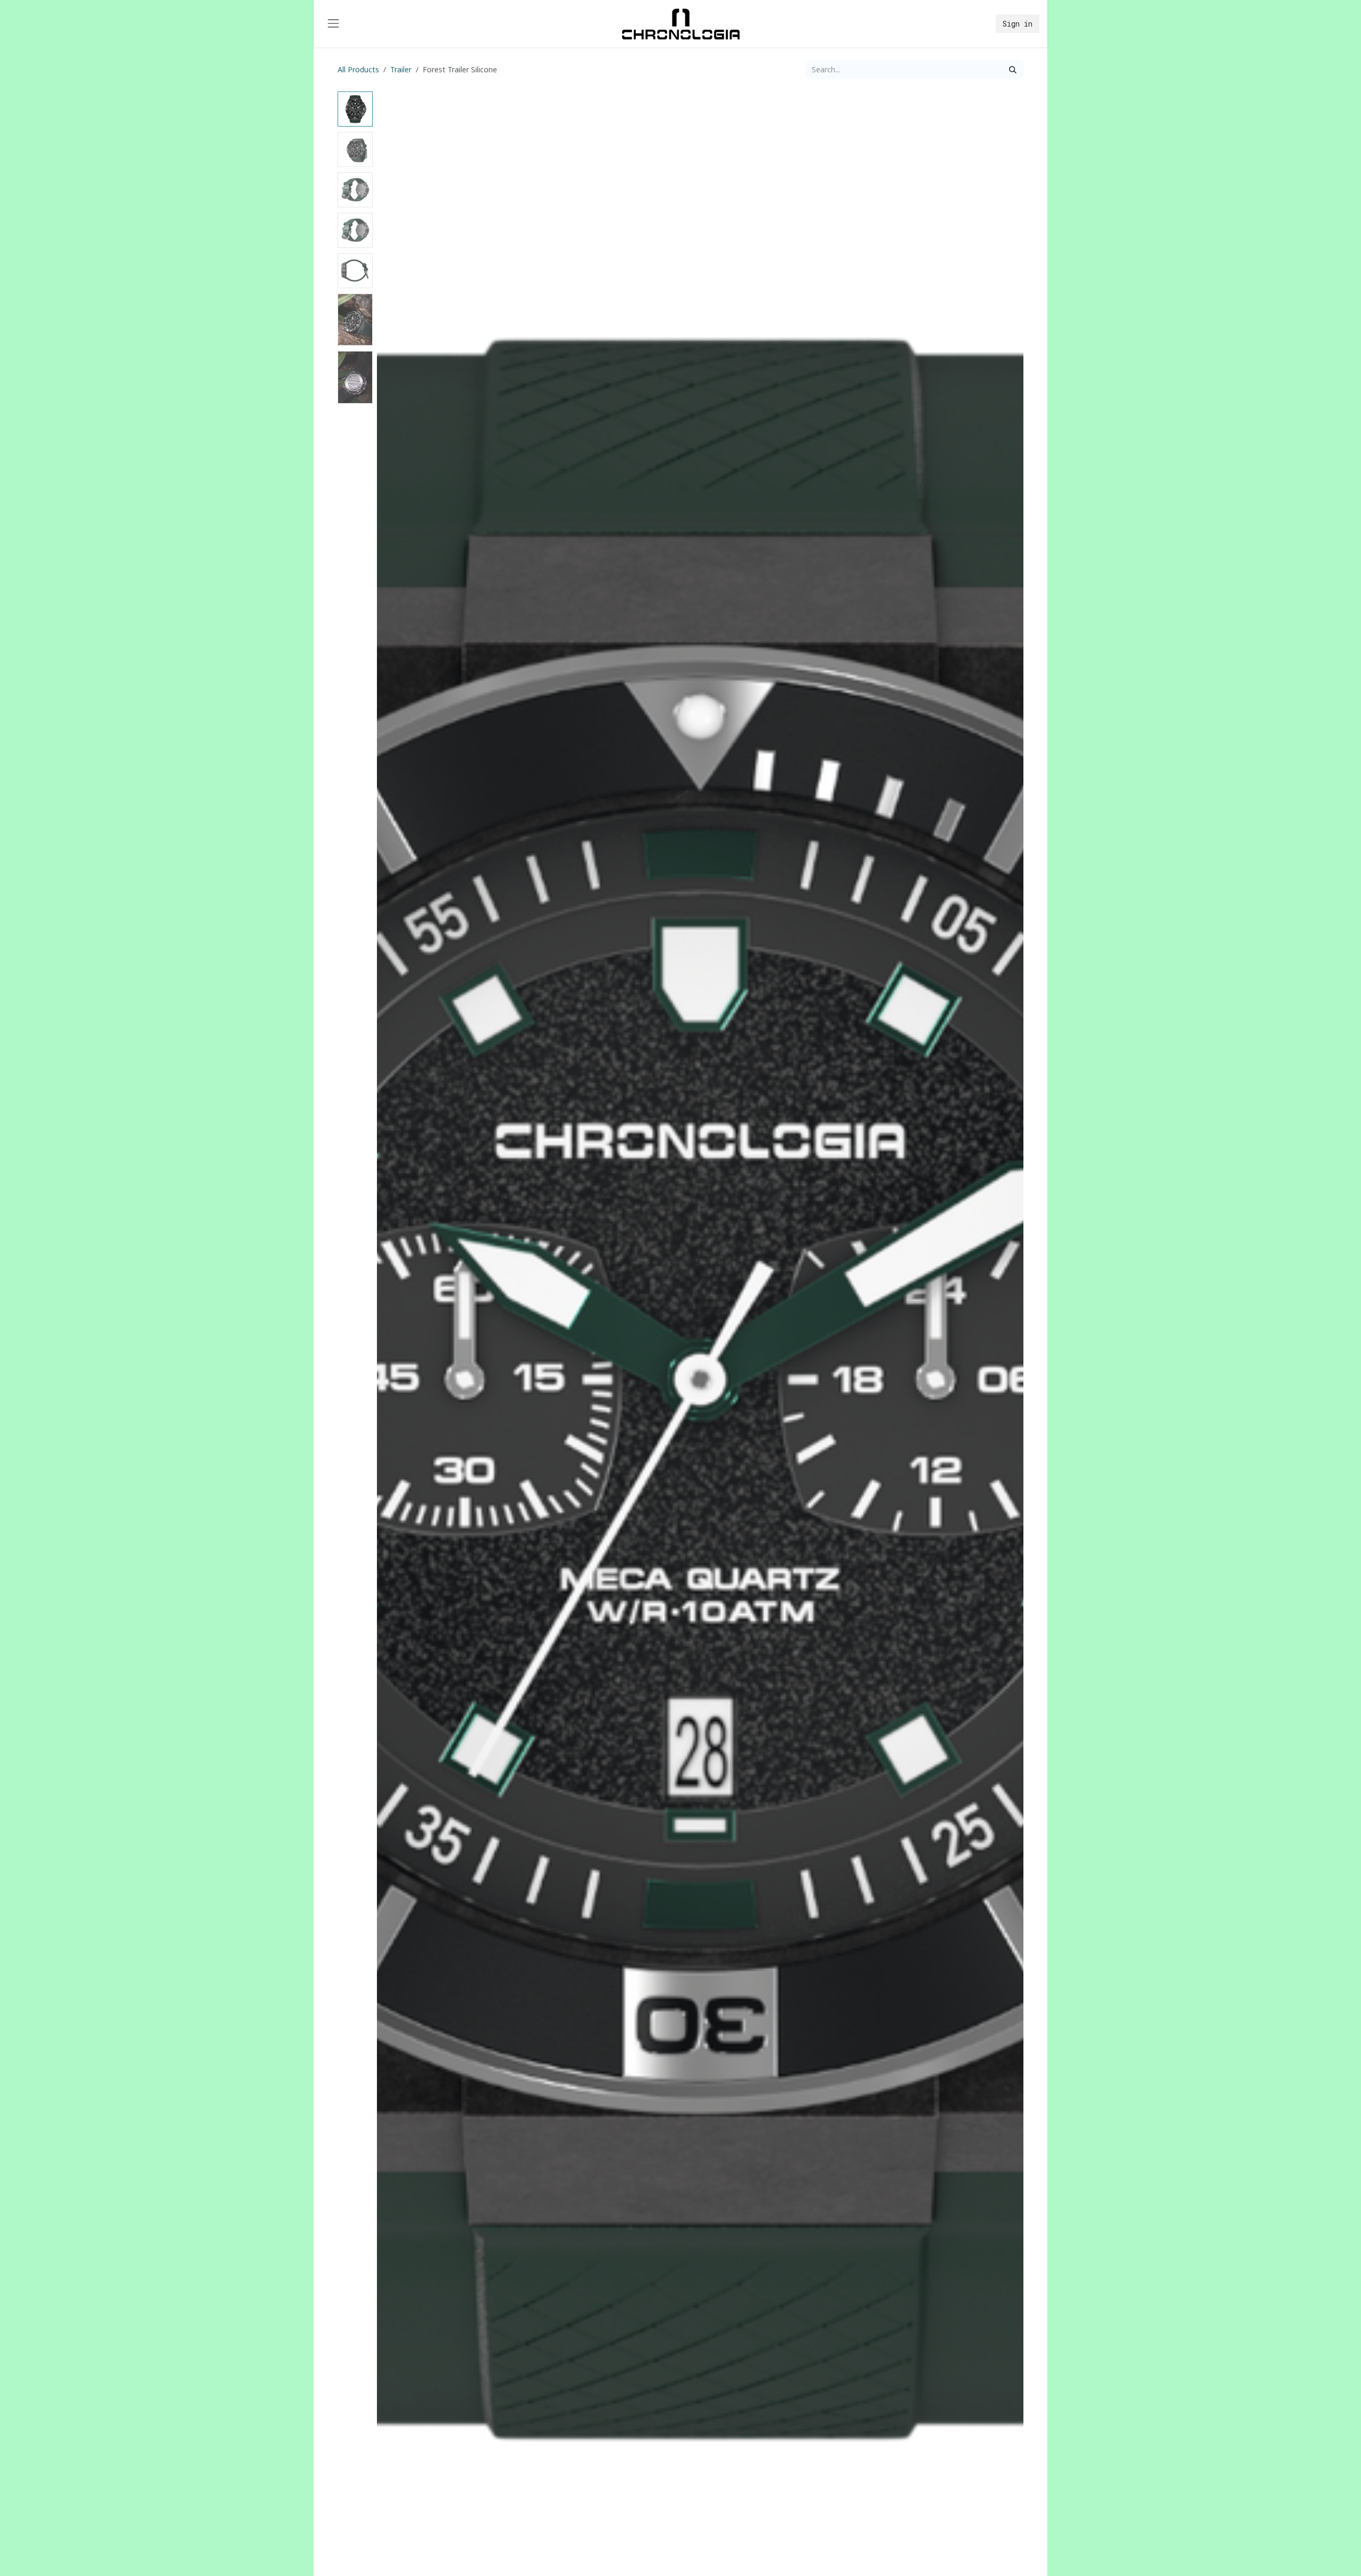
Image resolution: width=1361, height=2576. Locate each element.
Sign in (1018, 24)
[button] (409, 1379)
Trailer (401, 69)
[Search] (1013, 69)
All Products (358, 69)
